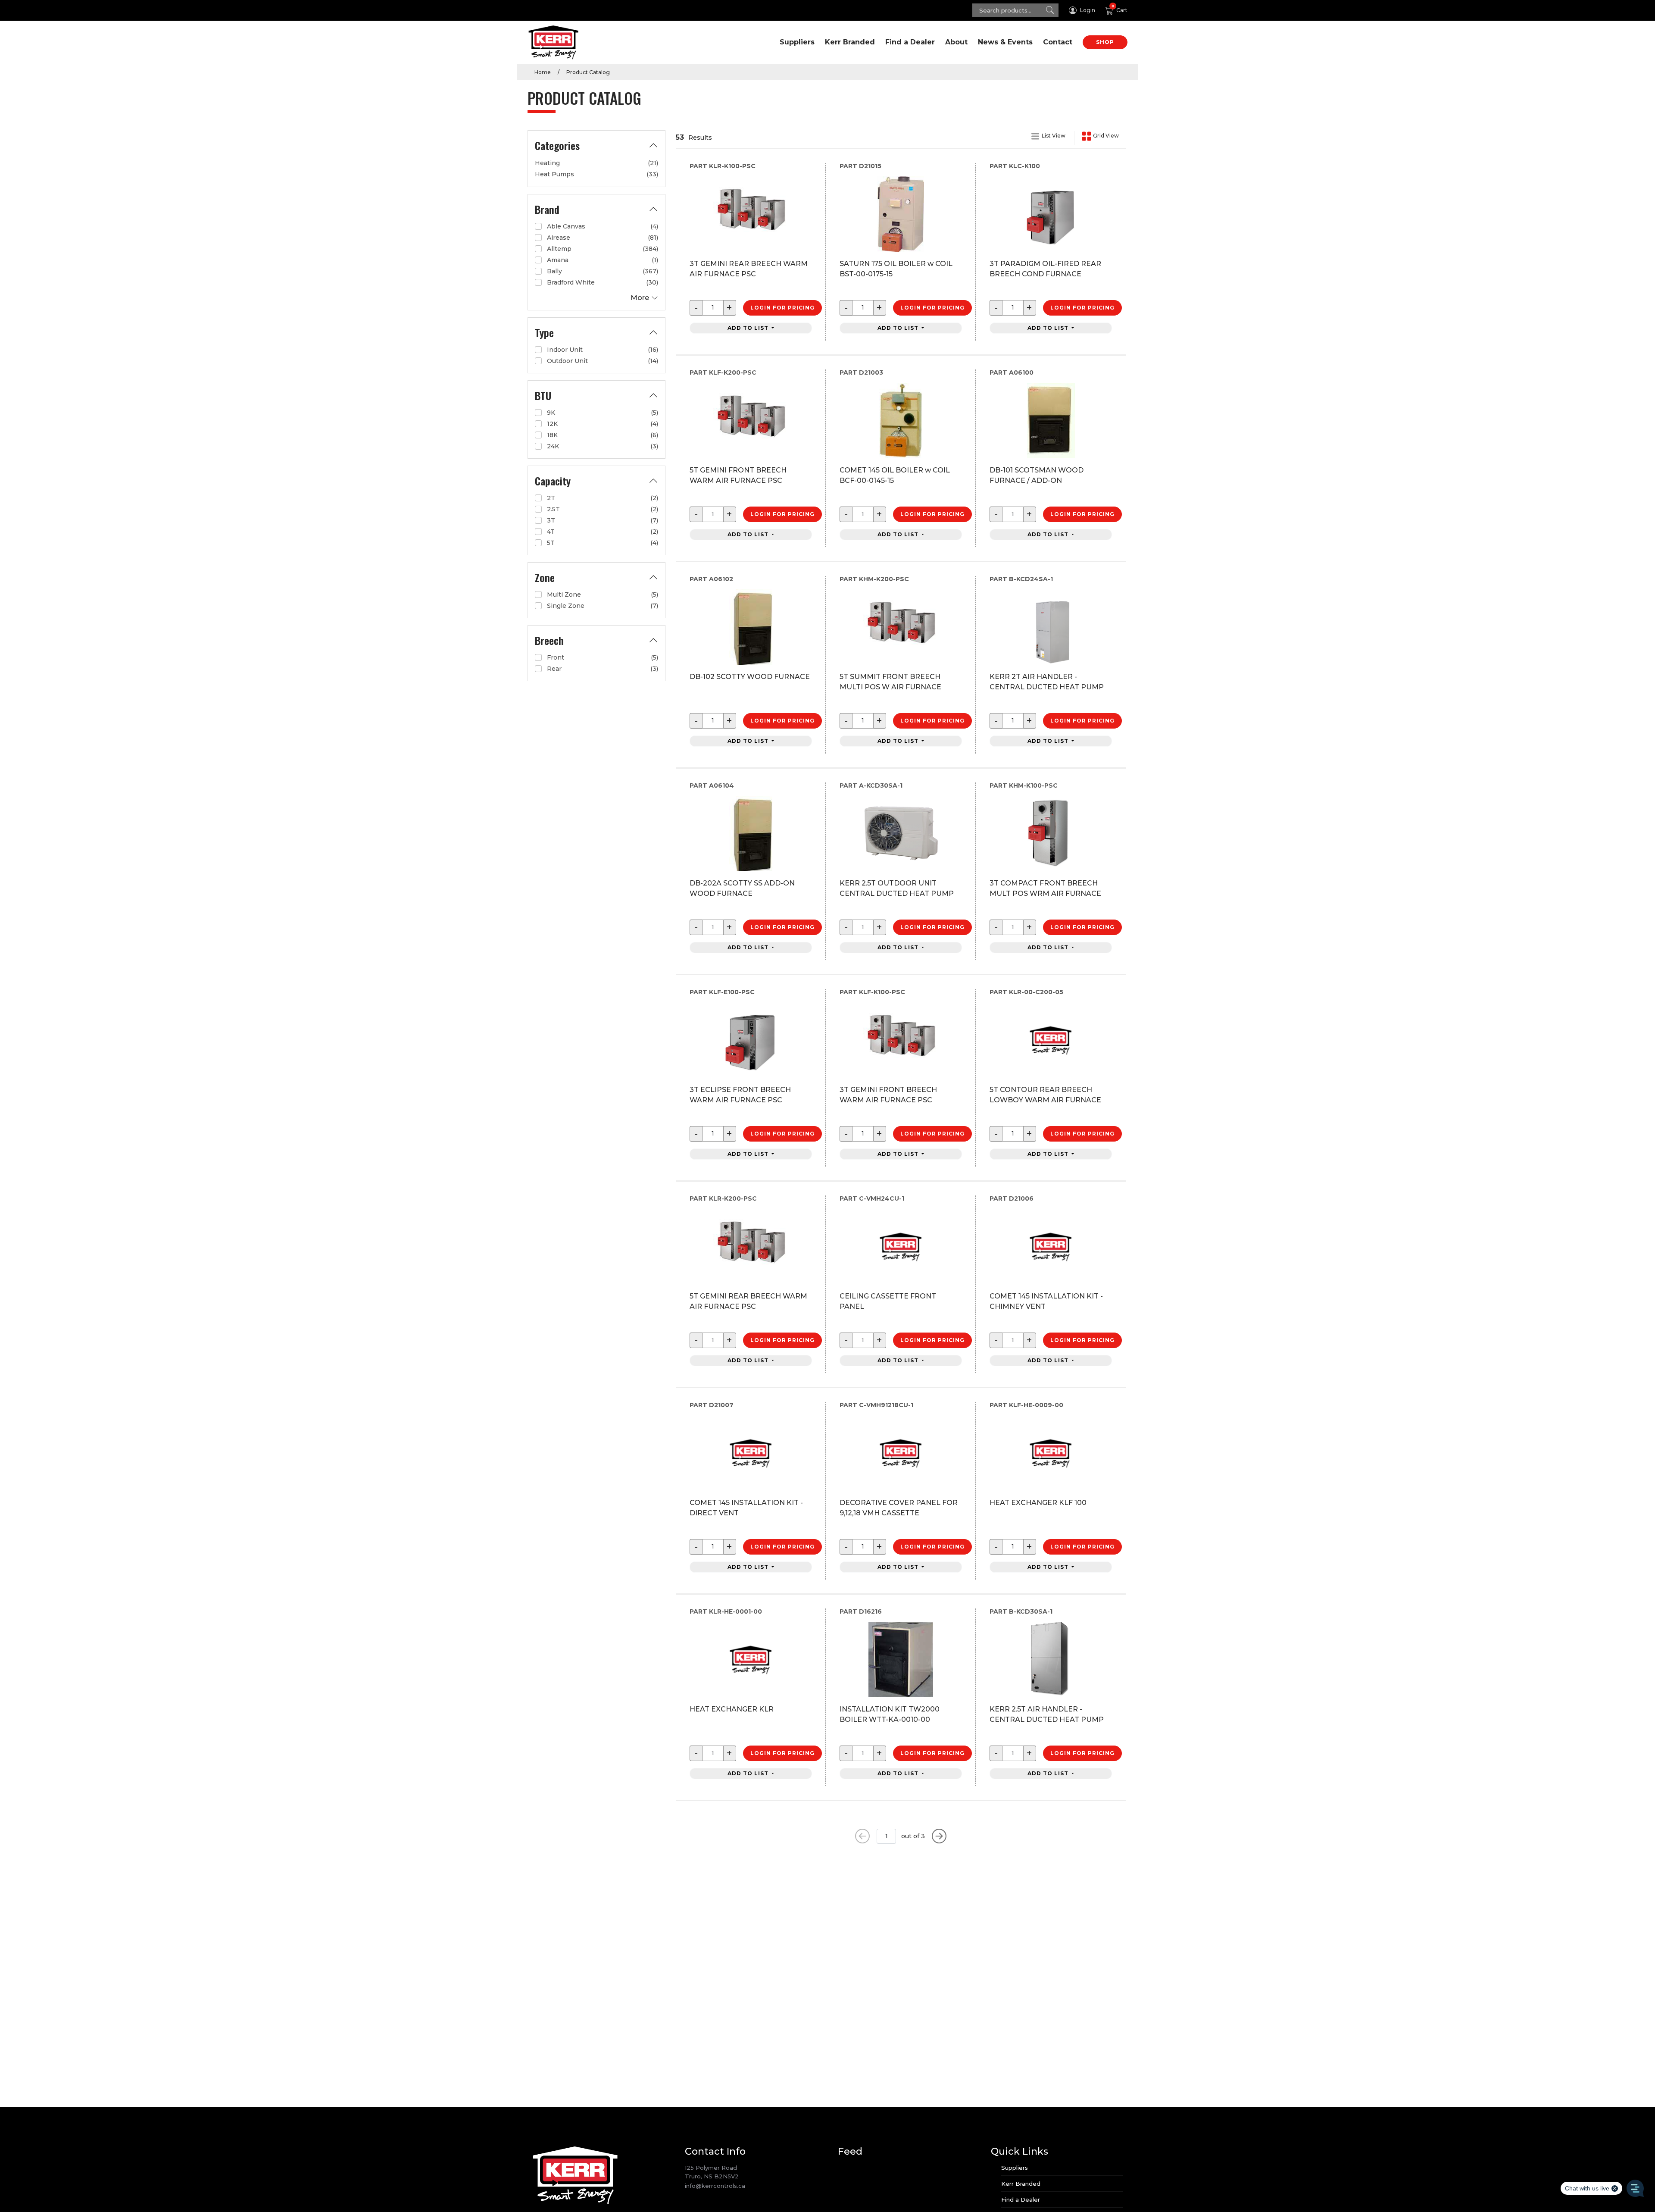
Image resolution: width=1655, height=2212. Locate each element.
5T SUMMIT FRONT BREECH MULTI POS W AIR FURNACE (890, 682)
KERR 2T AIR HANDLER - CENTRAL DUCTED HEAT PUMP (1047, 682)
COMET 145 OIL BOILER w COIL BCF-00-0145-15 (895, 475)
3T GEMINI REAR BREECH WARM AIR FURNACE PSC (749, 269)
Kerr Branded (850, 42)
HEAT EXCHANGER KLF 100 (1038, 1503)
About (956, 42)
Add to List (749, 328)
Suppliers (797, 42)
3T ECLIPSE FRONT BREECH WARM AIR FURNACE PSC (740, 1095)
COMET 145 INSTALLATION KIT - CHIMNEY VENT (1046, 1301)
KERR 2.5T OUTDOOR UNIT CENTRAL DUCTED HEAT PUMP (897, 888)
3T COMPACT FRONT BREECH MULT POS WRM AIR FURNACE (1045, 888)
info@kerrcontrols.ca (715, 2186)
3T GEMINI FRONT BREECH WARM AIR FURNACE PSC (888, 1095)
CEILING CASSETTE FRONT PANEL (888, 1301)
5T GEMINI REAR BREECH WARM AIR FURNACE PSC (748, 1301)
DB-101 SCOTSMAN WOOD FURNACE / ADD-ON (1037, 475)
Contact (1058, 42)
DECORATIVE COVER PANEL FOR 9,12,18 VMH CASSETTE (899, 1508)
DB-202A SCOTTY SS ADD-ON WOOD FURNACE (742, 888)
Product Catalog (588, 72)
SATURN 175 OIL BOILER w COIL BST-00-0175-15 (896, 269)
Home (543, 72)
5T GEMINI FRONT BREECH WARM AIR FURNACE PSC (738, 475)
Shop (1105, 42)
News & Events (1005, 42)
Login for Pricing (782, 308)
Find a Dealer (910, 42)
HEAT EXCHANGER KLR (732, 1709)
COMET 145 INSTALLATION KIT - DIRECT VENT (746, 1508)
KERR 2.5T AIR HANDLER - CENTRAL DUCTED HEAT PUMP (1047, 1714)
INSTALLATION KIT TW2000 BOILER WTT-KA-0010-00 (890, 1714)
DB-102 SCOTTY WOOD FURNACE (750, 677)
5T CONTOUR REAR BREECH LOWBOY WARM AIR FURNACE (1045, 1095)
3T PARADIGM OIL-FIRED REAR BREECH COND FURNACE (1045, 269)
